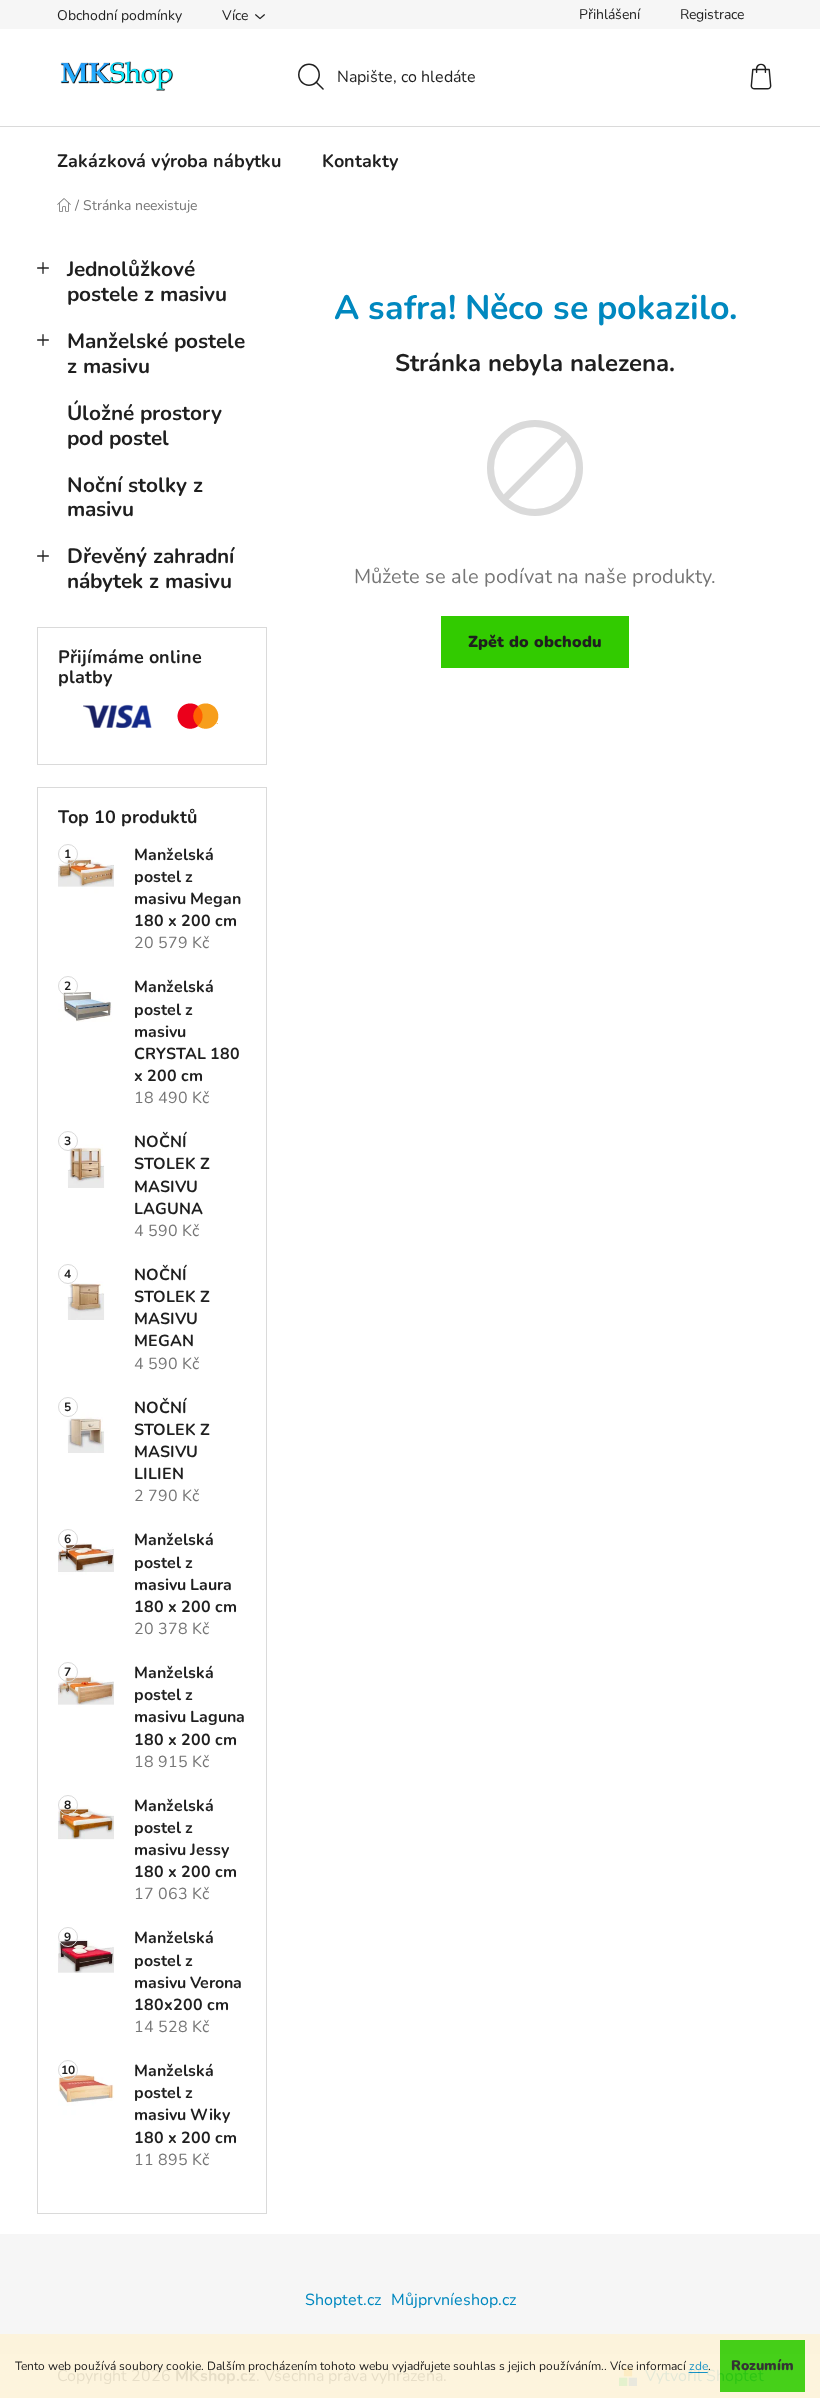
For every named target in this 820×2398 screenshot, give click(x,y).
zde (698, 2366)
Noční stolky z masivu (135, 497)
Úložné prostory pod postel (144, 425)
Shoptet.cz (343, 2300)
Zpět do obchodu (535, 642)
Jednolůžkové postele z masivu (147, 281)
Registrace (712, 14)
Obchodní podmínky (119, 15)
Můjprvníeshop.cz (453, 2300)
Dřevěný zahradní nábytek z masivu (150, 568)
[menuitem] (169, 161)
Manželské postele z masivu (156, 353)
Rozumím (762, 2365)
